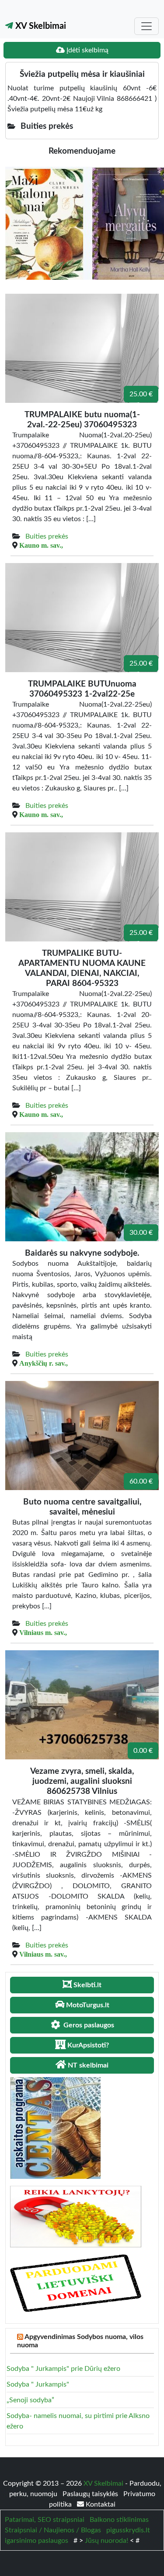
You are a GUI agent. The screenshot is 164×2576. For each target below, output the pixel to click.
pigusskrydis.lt (128, 2530)
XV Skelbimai (40, 26)
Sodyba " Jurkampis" (38, 2384)
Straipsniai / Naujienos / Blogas (53, 2530)
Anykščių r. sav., (44, 1363)
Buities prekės (47, 536)
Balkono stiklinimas (119, 2520)
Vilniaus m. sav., (43, 1632)
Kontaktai (100, 2504)
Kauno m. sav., (41, 545)
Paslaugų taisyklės (91, 2494)
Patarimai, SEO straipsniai (45, 2520)
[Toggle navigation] (147, 26)
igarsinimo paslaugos (37, 2541)
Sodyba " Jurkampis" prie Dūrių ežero (63, 2369)
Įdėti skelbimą (87, 50)
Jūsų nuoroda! (106, 2541)
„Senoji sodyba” (30, 2400)
